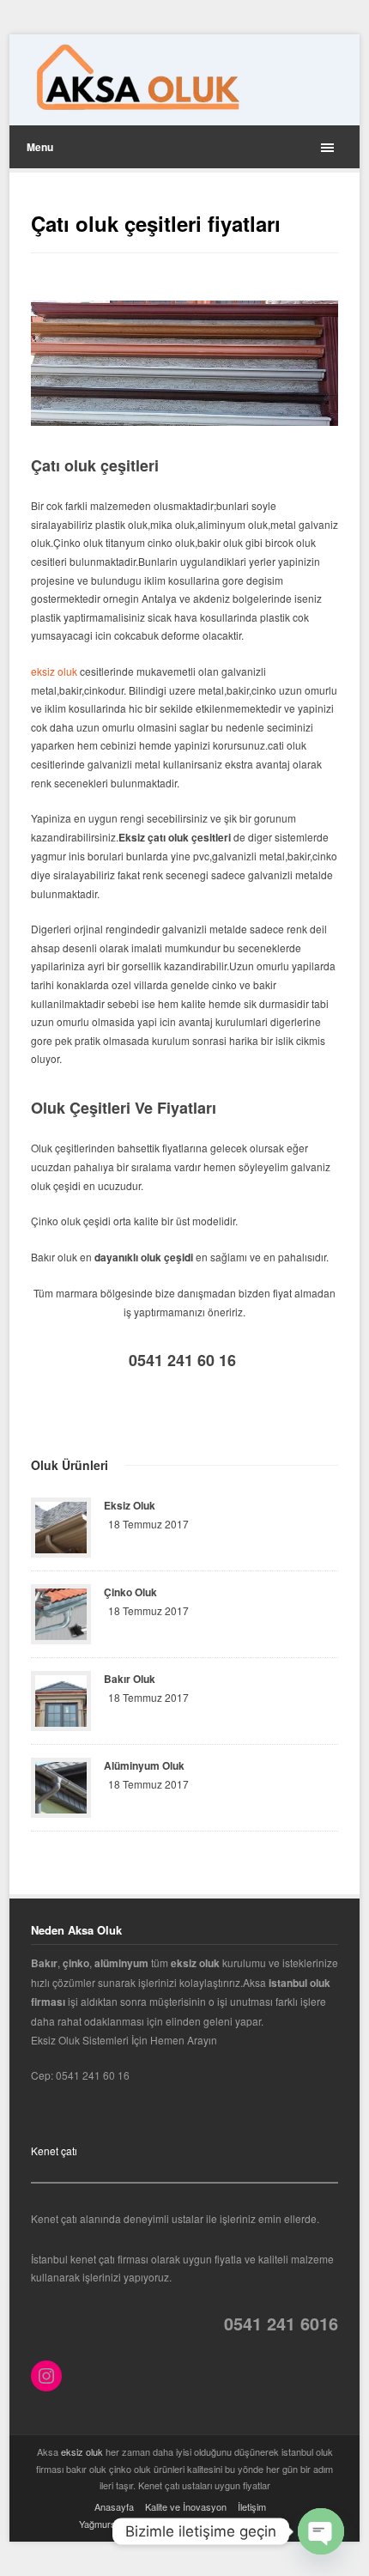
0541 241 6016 (281, 2323)
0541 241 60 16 (184, 1360)
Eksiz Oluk (130, 1505)
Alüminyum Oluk (144, 1765)
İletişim (252, 2506)
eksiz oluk (54, 671)
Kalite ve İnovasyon (186, 2506)
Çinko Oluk (130, 1592)
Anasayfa (114, 2506)
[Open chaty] (321, 2531)
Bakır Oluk (130, 1679)
